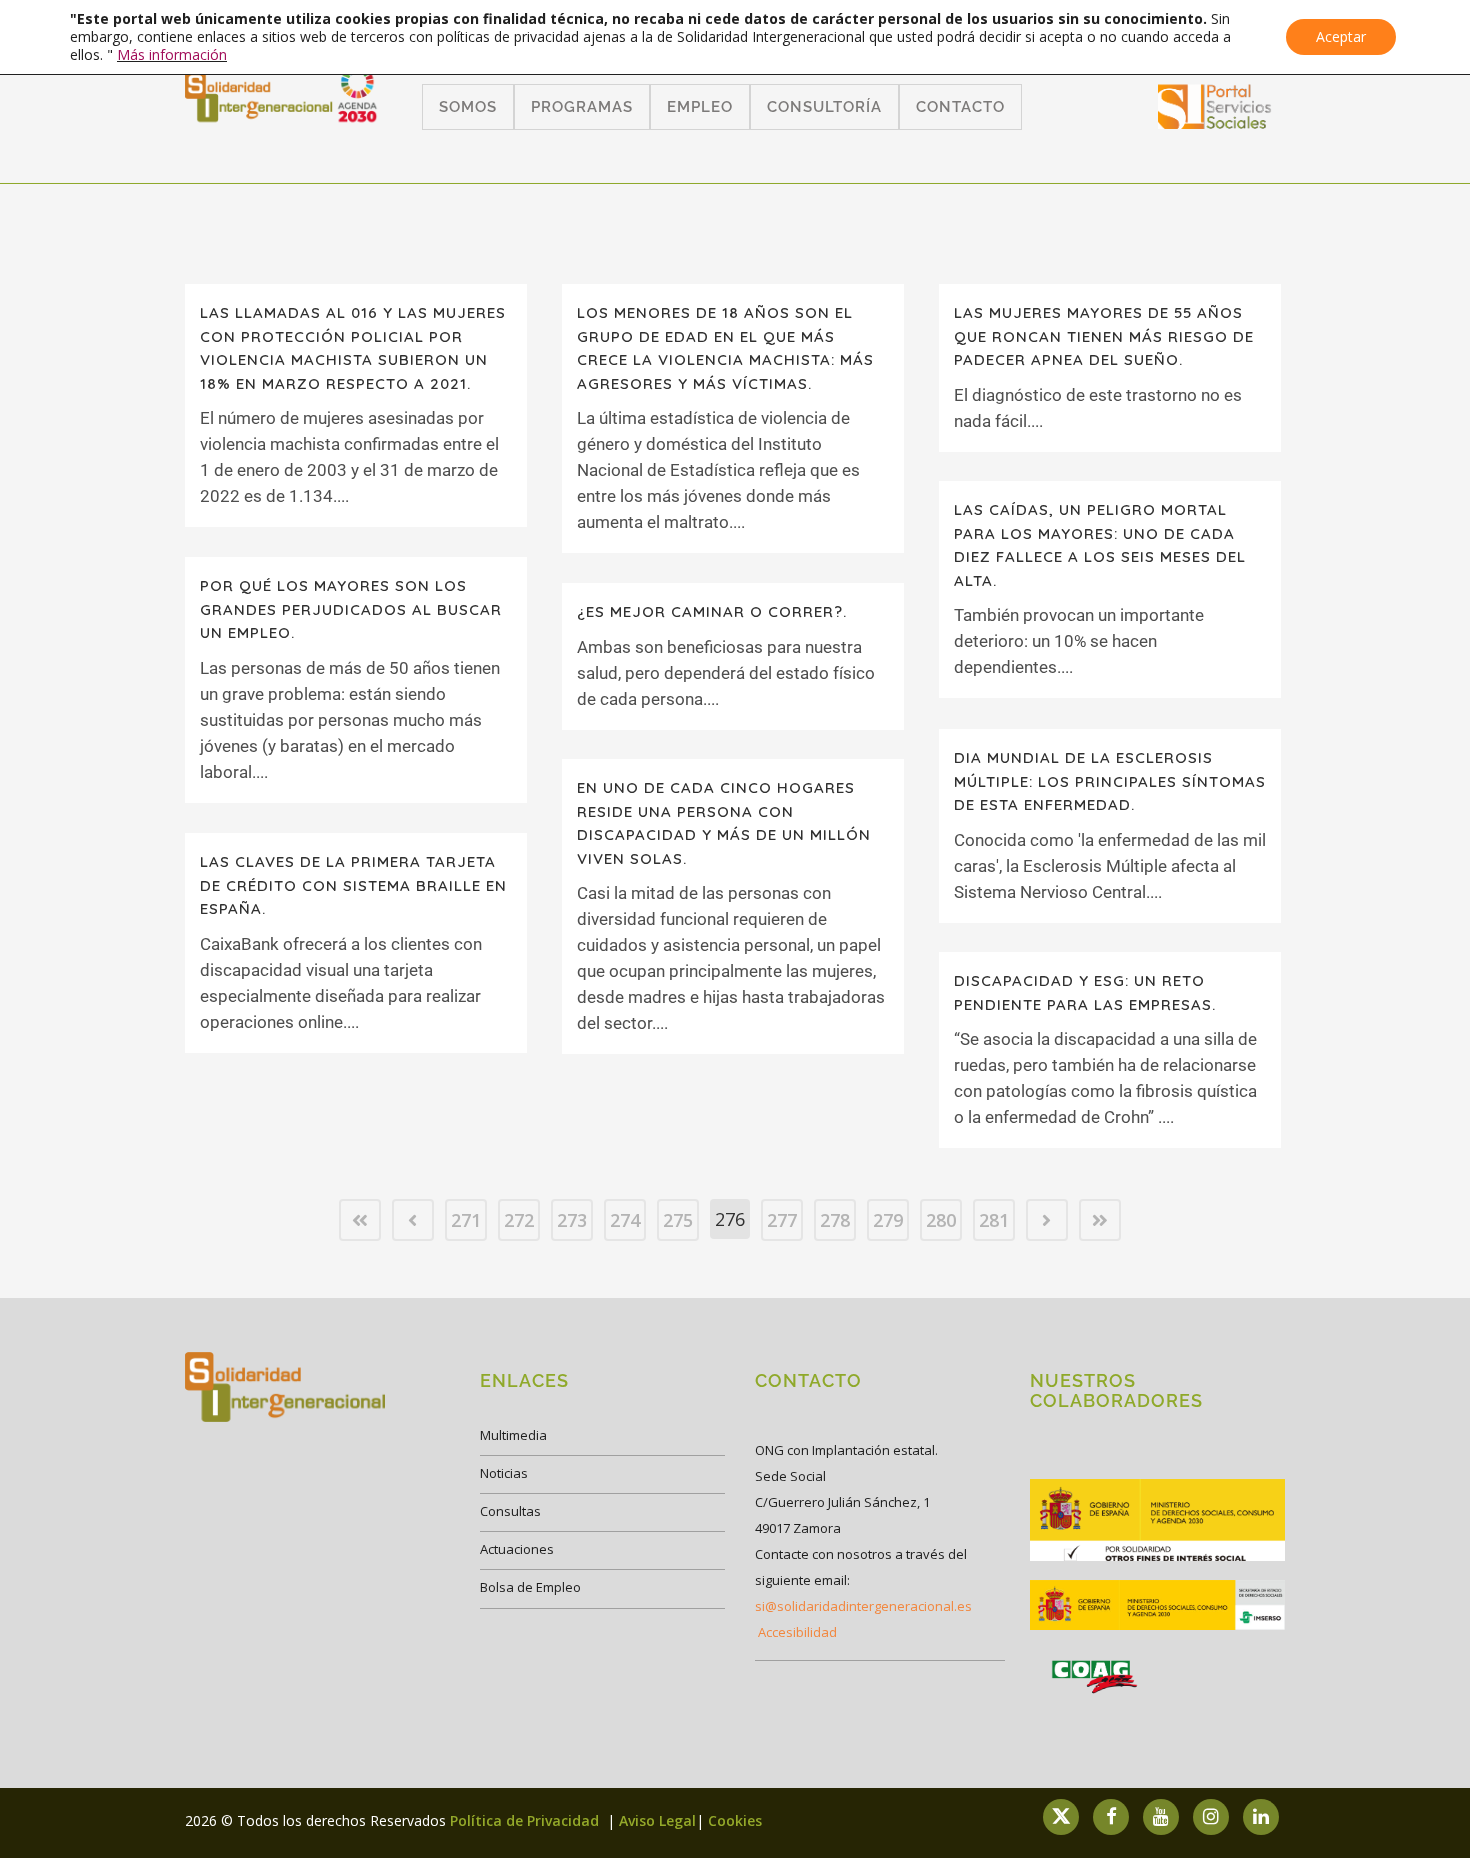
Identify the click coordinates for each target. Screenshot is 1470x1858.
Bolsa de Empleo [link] (530, 1587)
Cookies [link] (735, 1820)
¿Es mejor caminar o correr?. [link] (712, 611)
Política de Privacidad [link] (526, 1820)
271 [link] (466, 1220)
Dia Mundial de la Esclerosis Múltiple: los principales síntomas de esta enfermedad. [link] (1110, 781)
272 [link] (519, 1220)
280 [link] (941, 1220)
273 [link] (572, 1220)
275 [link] (678, 1220)
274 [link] (625, 1220)
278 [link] (835, 1220)
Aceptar (1341, 36)
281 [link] (994, 1220)
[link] (1215, 122)
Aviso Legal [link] (657, 1820)
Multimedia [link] (513, 1435)
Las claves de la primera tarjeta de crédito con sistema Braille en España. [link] (353, 885)
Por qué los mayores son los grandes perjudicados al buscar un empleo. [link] (351, 609)
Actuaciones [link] (517, 1549)
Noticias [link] (504, 1473)
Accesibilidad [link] (797, 1632)
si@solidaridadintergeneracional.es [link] (863, 1606)
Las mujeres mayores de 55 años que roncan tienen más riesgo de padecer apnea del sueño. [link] (1104, 336)
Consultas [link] (510, 1511)
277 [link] (782, 1220)
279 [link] (888, 1220)
